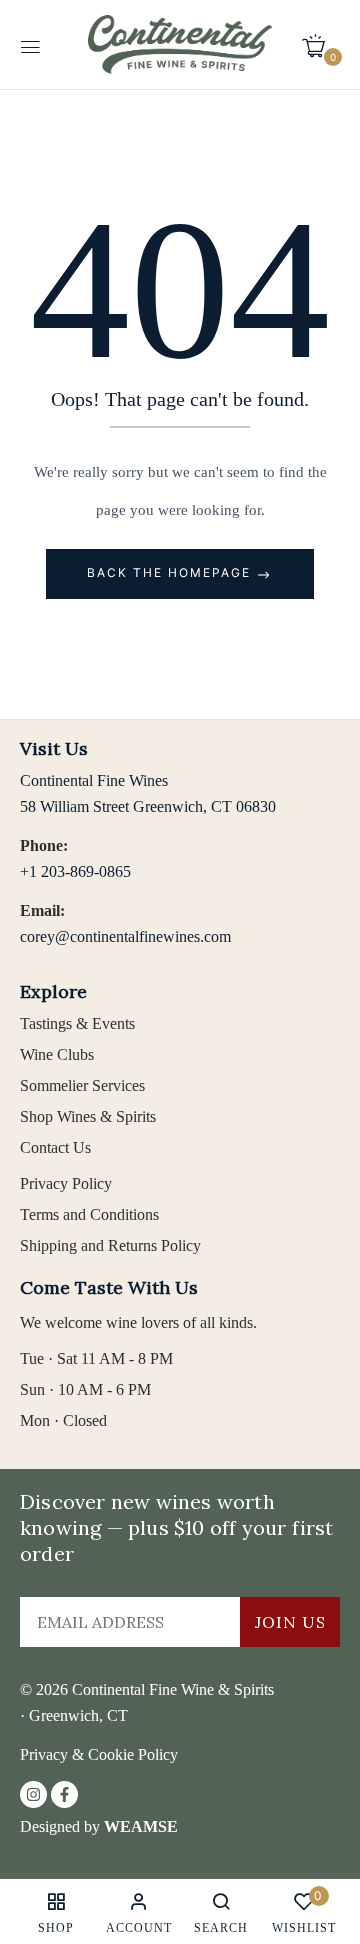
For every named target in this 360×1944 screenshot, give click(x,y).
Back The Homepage (171, 572)
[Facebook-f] (64, 1794)
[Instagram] (33, 1794)
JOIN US (290, 1622)
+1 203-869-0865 (75, 871)
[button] (321, 45)
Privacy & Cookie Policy (99, 1754)
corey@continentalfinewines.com (125, 936)
